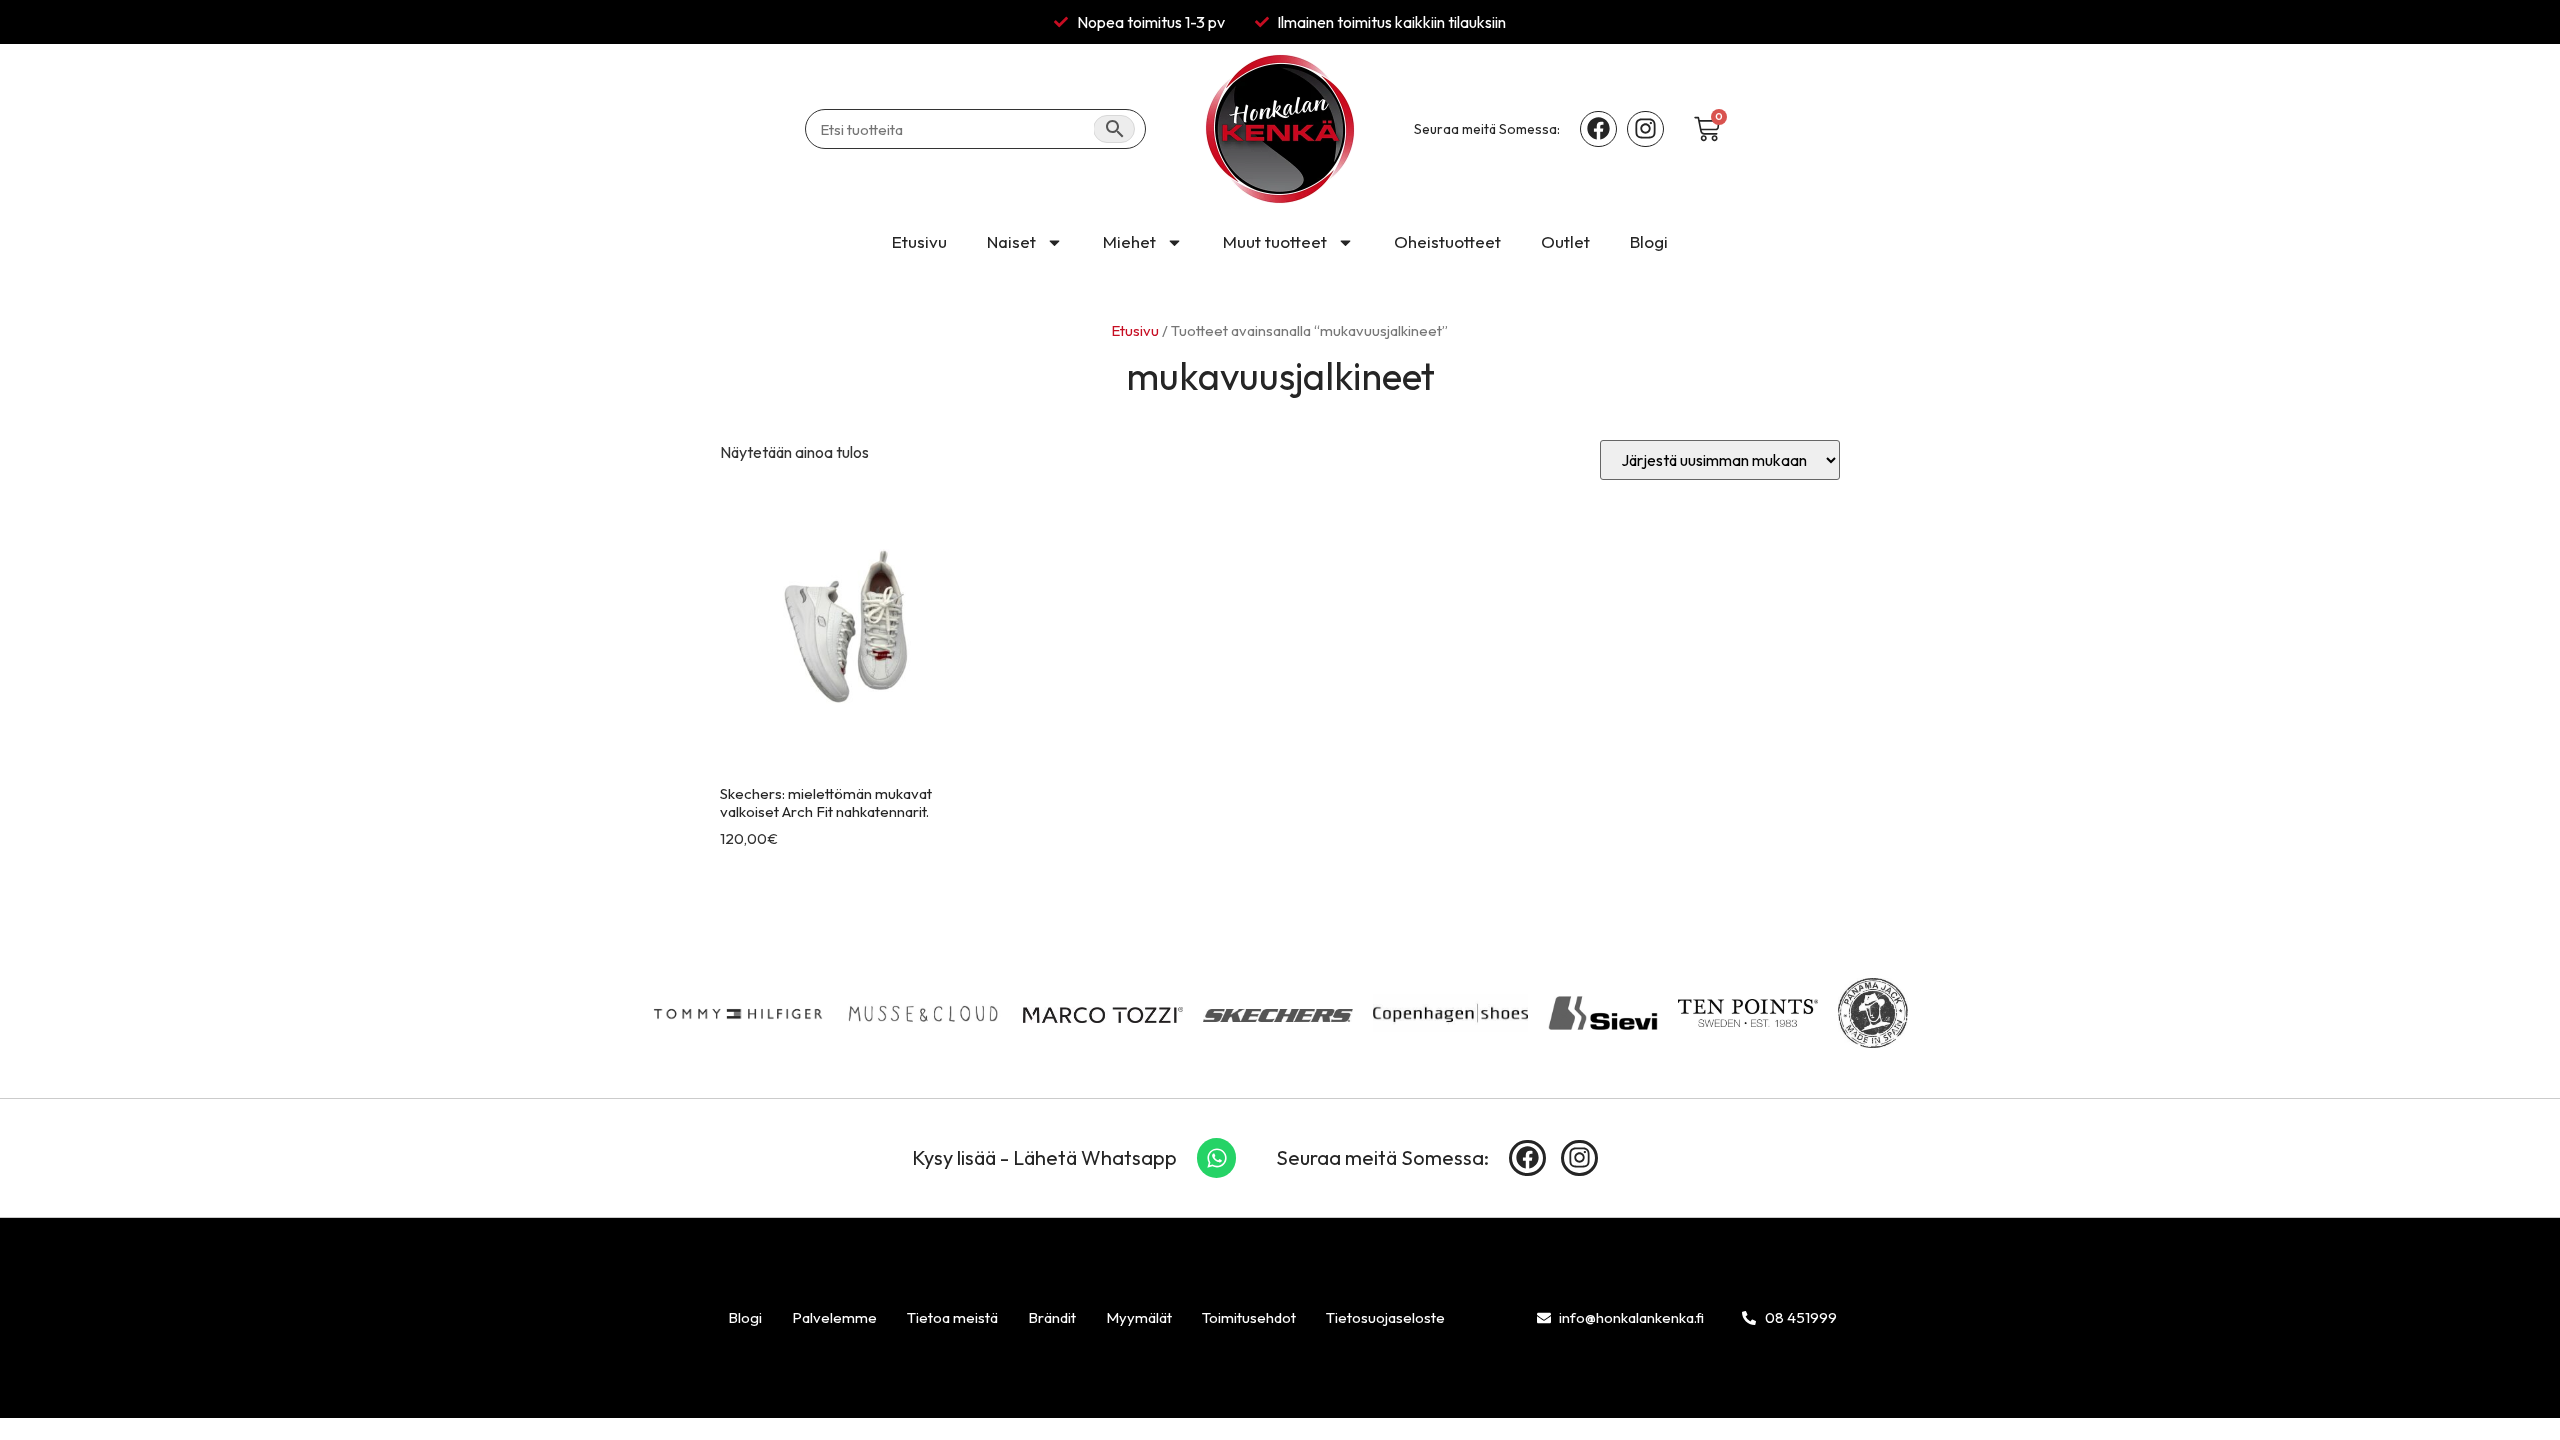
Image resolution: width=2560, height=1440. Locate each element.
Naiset (1011, 241)
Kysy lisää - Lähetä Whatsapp (1044, 1157)
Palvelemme (834, 1317)
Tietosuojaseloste (1385, 1317)
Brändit (1052, 1317)
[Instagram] (1645, 129)
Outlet (1565, 241)
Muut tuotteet (1275, 241)
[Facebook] (1598, 129)
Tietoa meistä (952, 1317)
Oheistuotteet (1447, 241)
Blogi (1649, 241)
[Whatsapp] (1217, 1158)
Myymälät (1139, 1317)
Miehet (1129, 241)
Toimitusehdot (1249, 1317)
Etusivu (919, 241)
